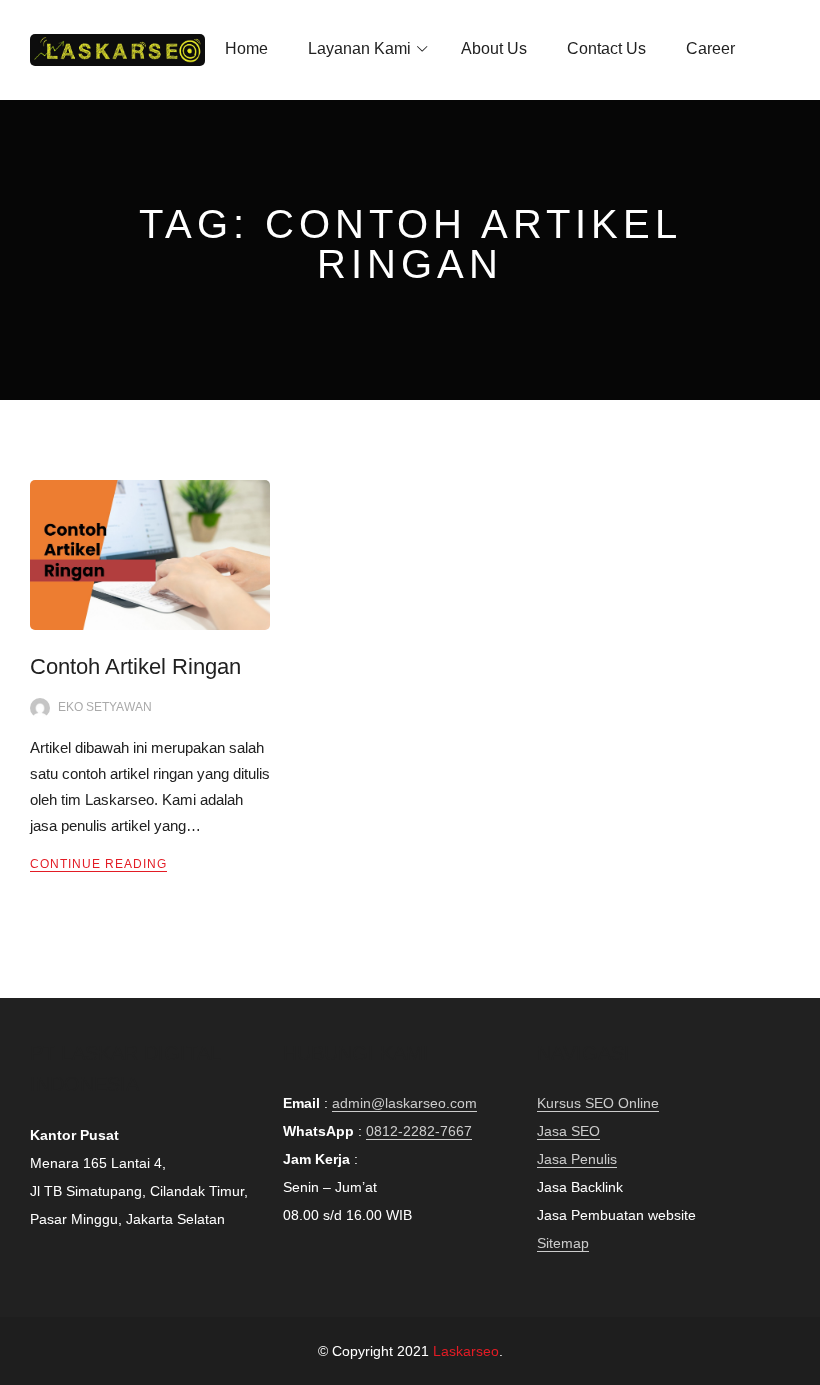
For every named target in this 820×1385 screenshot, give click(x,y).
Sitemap (563, 1243)
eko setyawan (105, 707)
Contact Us (606, 48)
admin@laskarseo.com (404, 1103)
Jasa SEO (568, 1131)
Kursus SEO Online (598, 1103)
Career (710, 48)
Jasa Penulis (577, 1159)
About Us (494, 48)
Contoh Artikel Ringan (135, 666)
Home (246, 48)
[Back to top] (800, 1365)
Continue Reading (98, 864)
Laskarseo (466, 1351)
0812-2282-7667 (419, 1131)
